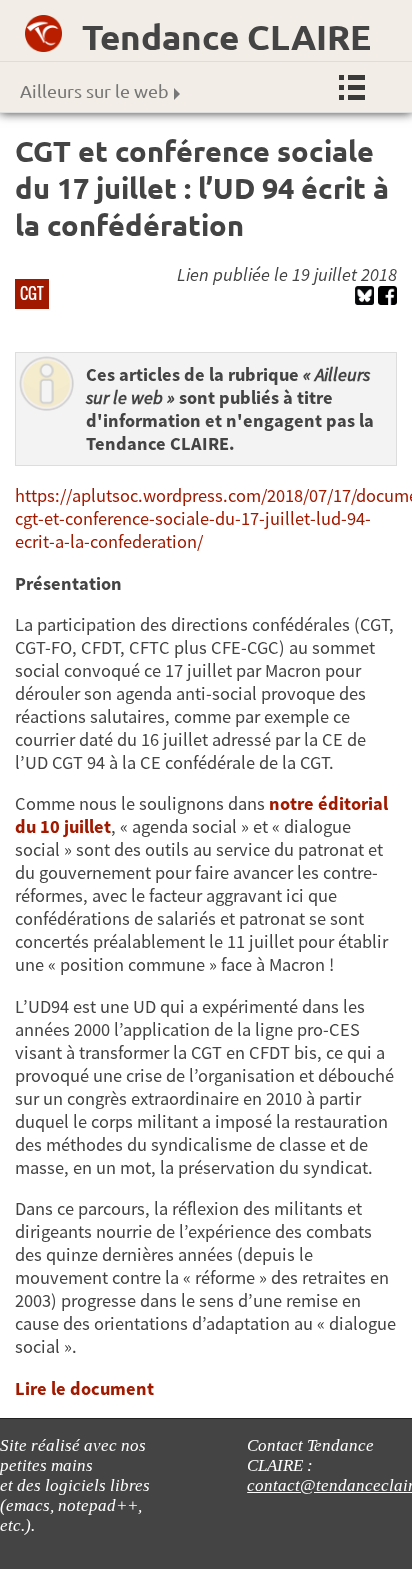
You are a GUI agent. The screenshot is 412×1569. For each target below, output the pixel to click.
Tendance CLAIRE (226, 36)
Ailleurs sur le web (94, 90)
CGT (32, 293)
